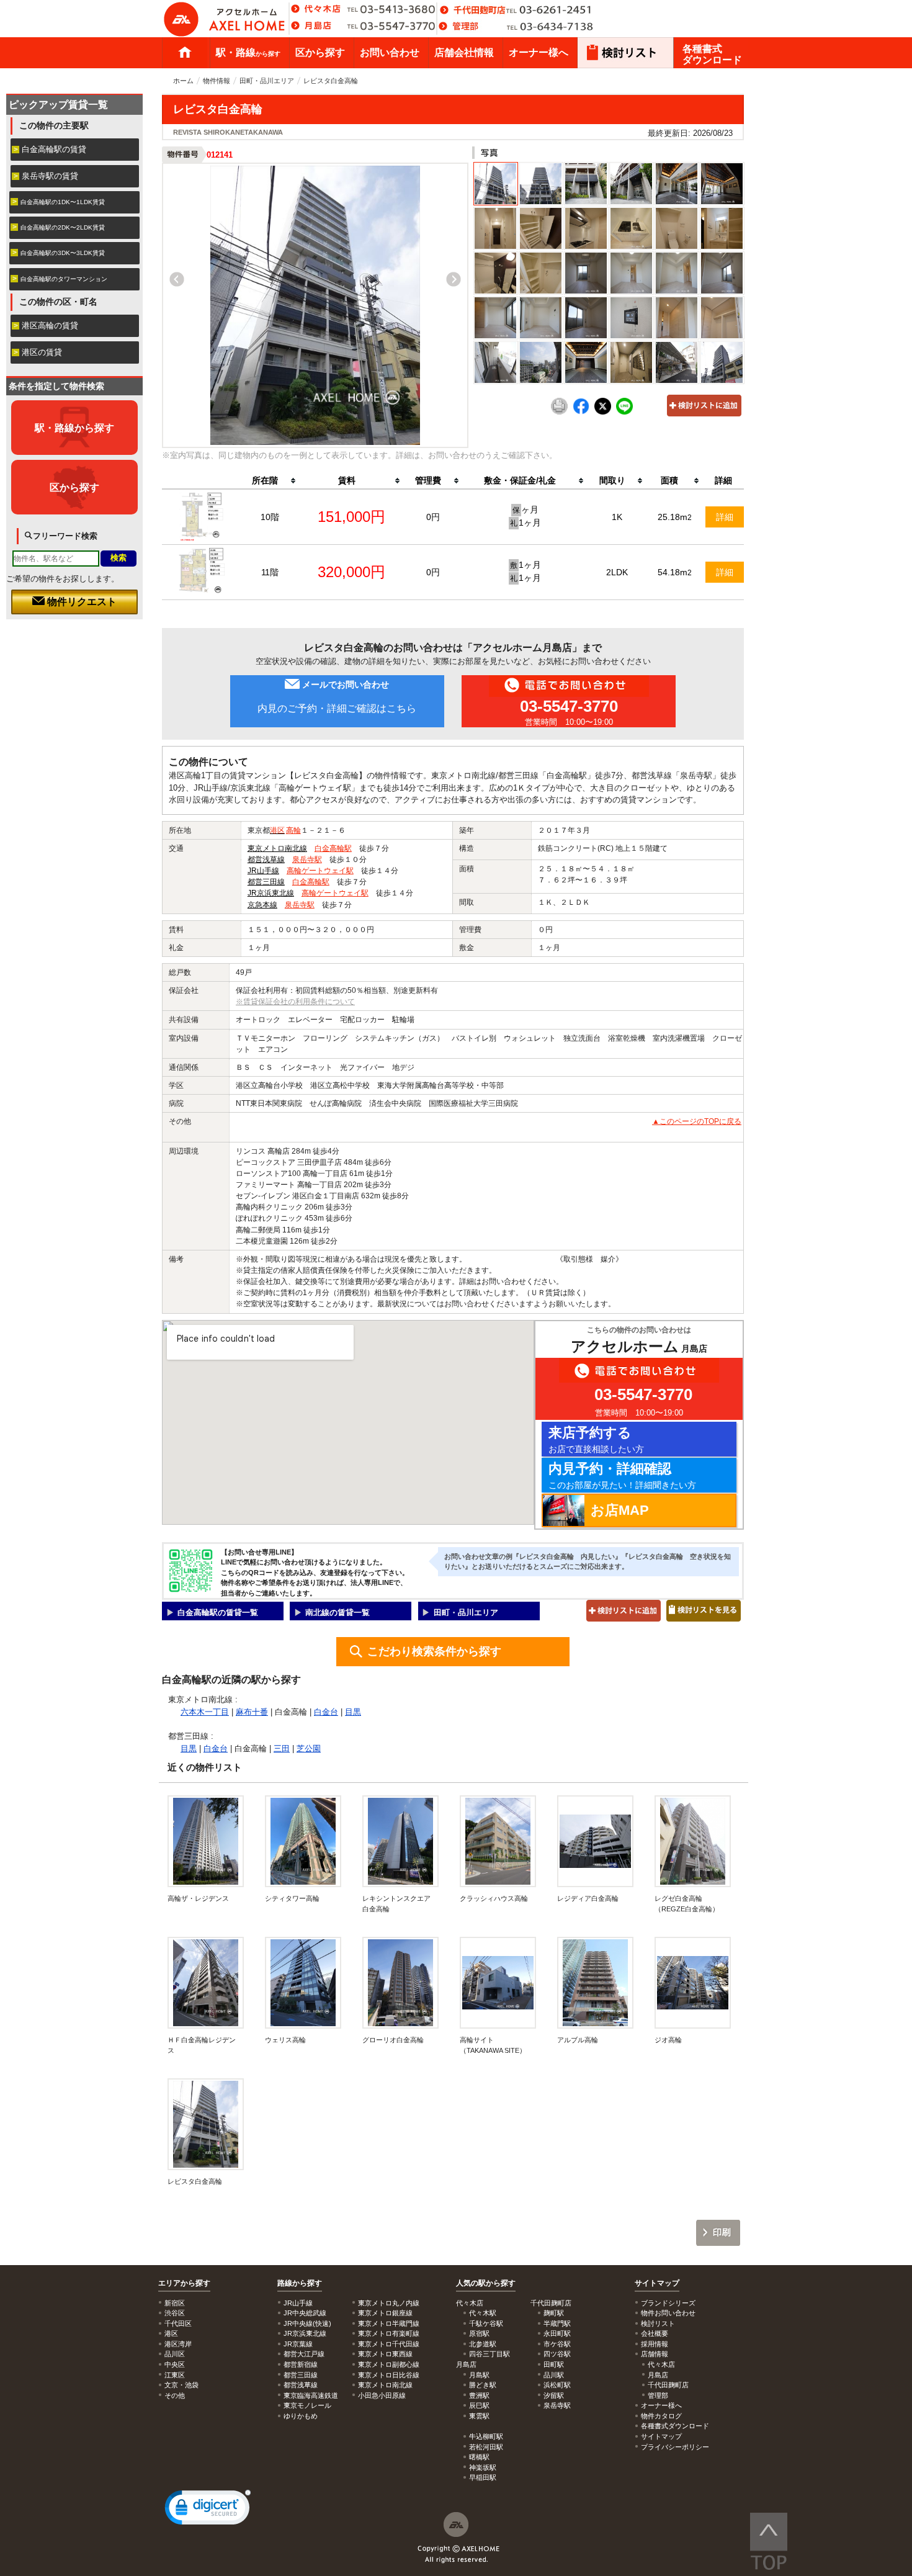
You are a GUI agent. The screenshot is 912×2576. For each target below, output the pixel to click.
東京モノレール (307, 2405)
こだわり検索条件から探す (434, 1651)
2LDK (617, 572)
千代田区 (178, 2323)
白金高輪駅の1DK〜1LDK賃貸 (63, 202)
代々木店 (661, 2364)
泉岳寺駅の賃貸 (50, 176)
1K (617, 517)
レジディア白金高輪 (588, 1898)
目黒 (353, 1712)
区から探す (320, 52)
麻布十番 (252, 1712)
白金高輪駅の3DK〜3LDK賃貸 (63, 253)
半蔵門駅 (557, 2323)
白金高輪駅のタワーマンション (64, 279)
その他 (175, 2395)
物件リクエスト (81, 602)
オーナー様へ (539, 52)
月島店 (658, 2375)
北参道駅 (483, 2344)
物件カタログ (661, 2416)
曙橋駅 (479, 2457)
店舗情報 (655, 2354)
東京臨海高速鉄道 (311, 2395)
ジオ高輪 (668, 2040)
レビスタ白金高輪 (195, 2181)
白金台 (326, 1712)
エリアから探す (184, 2283)
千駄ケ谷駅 (486, 2323)
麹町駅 (554, 2313)
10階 (270, 517)
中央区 (175, 2364)
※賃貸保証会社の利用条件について (295, 1002)
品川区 (175, 2354)
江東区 (175, 2375)
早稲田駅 (483, 2477)
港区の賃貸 (42, 352)
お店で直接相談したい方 (596, 1439)
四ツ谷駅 (557, 2354)
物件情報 (217, 81)
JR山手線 (263, 871)
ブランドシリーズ (668, 2303)
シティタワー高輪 (292, 1898)
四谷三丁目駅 (490, 2354)
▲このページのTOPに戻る (697, 1121)
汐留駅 (554, 2395)
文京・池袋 (181, 2385)
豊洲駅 (479, 2395)
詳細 (725, 517)
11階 (270, 572)
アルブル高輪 (578, 2040)
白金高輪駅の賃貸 (54, 149)
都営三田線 (266, 882)
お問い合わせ (390, 52)
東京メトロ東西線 (385, 2354)
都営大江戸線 (304, 2354)
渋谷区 (175, 2313)
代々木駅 (483, 2313)
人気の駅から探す (486, 2283)
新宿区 (175, 2303)
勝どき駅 (483, 2385)
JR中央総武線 (305, 2313)
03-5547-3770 (569, 706)
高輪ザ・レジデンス (198, 1898)
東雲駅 (479, 2416)
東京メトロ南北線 (277, 848)
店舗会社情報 (464, 52)
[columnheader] (270, 481)
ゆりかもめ (301, 2416)
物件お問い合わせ (668, 2313)
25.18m (675, 517)
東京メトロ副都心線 (389, 2364)
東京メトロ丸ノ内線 (389, 2303)
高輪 (293, 830)
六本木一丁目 (205, 1712)
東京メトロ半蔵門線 (389, 2323)
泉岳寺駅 (307, 859)
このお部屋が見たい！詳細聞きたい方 (622, 1475)
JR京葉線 (298, 2344)
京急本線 (262, 905)
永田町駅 (557, 2333)
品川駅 (554, 2375)
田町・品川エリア (267, 81)
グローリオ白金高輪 (393, 2040)
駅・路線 (248, 52)
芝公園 (309, 1748)
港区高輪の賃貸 (50, 325)
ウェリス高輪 (285, 2040)
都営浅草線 (266, 859)
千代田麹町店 (668, 2385)
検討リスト (658, 2323)
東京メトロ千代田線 (389, 2344)
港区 (277, 830)
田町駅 (554, 2364)
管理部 (658, 2395)
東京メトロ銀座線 (385, 2313)
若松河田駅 (486, 2447)
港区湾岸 (178, 2344)
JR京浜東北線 (271, 893)
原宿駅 (479, 2333)
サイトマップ (657, 2283)
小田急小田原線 (382, 2395)
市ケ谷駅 (557, 2344)
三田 (282, 1748)
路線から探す (300, 2283)
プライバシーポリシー (675, 2447)
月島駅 (479, 2375)
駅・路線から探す (74, 428)
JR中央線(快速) (307, 2323)
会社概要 (655, 2333)
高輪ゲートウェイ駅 (320, 871)
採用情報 (655, 2344)
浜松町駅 (557, 2385)
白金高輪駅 (333, 848)
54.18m (675, 572)
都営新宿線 (301, 2364)
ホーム (185, 53)
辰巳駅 (479, 2405)
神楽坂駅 (483, 2467)
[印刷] (559, 412)
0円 (433, 517)
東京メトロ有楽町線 (389, 2333)
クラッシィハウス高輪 (494, 1898)
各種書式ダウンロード (712, 54)
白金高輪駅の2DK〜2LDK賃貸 (63, 227)
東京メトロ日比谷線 (389, 2375)
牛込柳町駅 (486, 2436)
